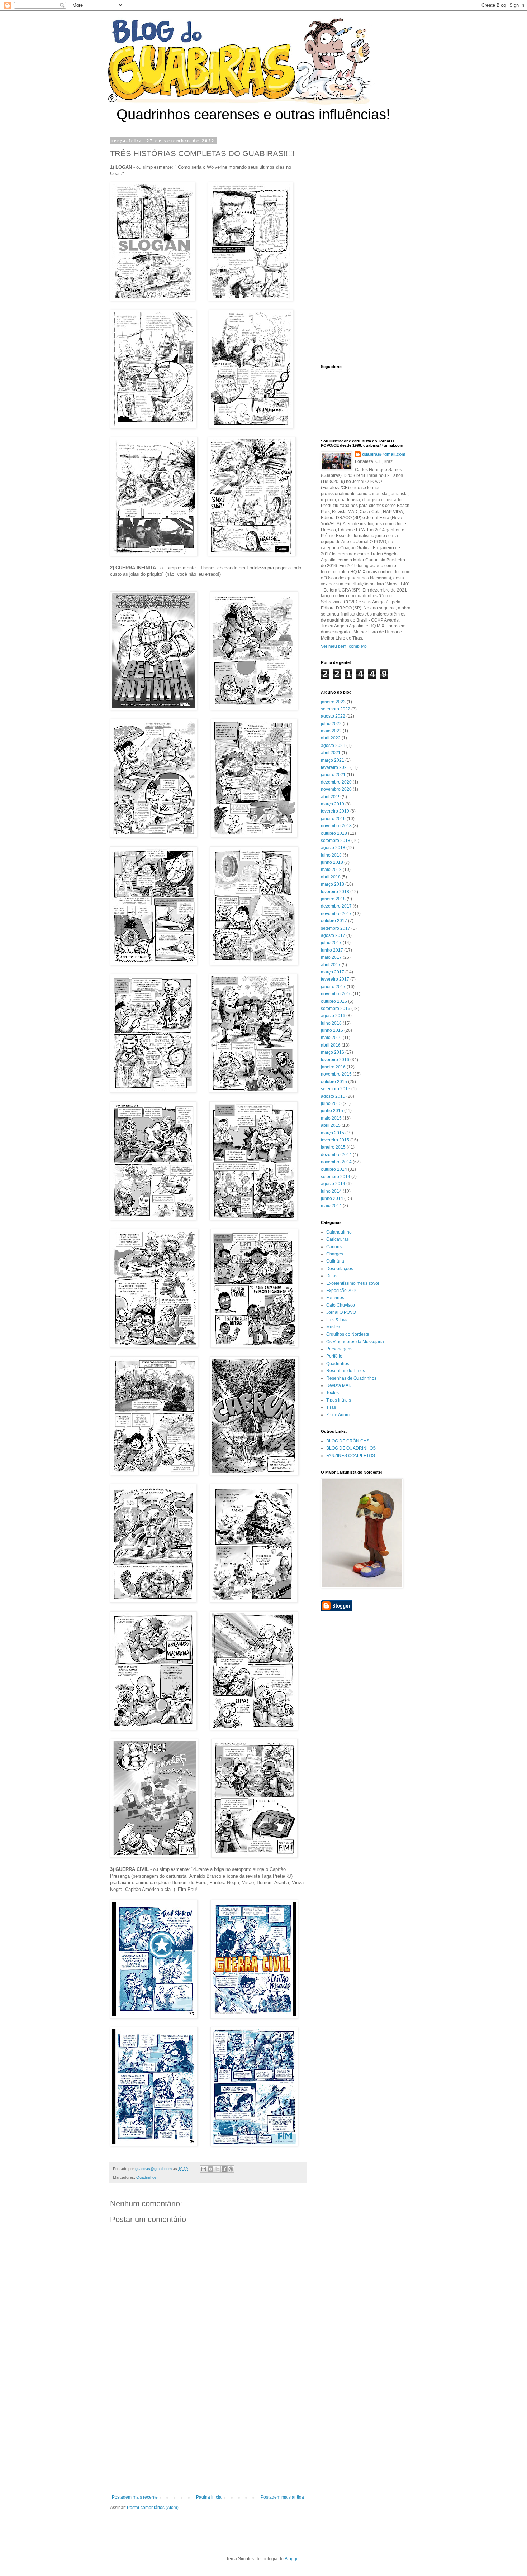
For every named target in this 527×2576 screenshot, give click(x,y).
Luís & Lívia (338, 1320)
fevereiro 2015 (335, 1140)
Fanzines (335, 1298)
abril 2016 (331, 1045)
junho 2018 (332, 862)
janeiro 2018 (333, 899)
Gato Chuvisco (341, 1305)
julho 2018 (331, 855)
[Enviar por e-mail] (204, 2169)
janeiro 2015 (333, 1147)
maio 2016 (331, 1038)
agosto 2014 (333, 1184)
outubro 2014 (334, 1169)
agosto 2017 (333, 935)
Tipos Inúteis (339, 1400)
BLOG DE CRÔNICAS (348, 1441)
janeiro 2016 (333, 1067)
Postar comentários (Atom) (153, 2508)
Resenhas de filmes (346, 1371)
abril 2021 (331, 753)
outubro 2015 (334, 1082)
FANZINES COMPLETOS (351, 1456)
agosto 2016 (333, 1016)
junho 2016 (332, 1030)
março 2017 (333, 972)
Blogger (292, 2559)
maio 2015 (331, 1118)
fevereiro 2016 (335, 1060)
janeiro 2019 (333, 819)
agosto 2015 (333, 1096)
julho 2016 (331, 1023)
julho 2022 (331, 724)
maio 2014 (331, 1206)
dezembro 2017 (336, 906)
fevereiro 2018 (335, 892)
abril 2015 (331, 1125)
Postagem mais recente (135, 2497)
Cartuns (334, 1247)
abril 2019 (331, 797)
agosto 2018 (333, 848)
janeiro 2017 (333, 987)
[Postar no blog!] (210, 2169)
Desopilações (340, 1269)
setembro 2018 (336, 841)
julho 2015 (331, 1103)
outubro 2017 (334, 921)
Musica (333, 1327)
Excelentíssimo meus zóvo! (353, 1283)
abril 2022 (331, 738)
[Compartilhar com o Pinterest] (231, 2169)
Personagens (339, 1349)
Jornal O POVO (341, 1312)
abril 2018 (331, 877)
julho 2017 (331, 943)
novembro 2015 (336, 1074)
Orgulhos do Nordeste (348, 1334)
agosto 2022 (333, 716)
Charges (335, 1254)
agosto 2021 (333, 746)
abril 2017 (331, 965)
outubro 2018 (334, 833)
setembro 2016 (336, 1009)
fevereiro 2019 (335, 811)
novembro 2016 (336, 994)
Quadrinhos (146, 2177)
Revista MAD (339, 1385)
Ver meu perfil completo (344, 646)
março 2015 (333, 1133)
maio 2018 (331, 870)
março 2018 (333, 884)
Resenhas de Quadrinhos (351, 1378)
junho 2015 (332, 1111)
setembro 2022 (336, 709)
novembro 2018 (336, 826)
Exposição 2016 (342, 1291)
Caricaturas (338, 1239)
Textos (333, 1393)
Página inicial (209, 2497)
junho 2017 (332, 950)
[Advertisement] (208, 2436)
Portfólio (334, 1356)
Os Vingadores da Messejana (355, 1342)
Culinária (335, 1261)
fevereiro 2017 (335, 979)
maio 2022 (331, 731)
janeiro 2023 (333, 702)
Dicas (332, 1276)
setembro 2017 (336, 928)
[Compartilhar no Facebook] (224, 2169)
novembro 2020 (336, 789)
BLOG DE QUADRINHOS (351, 1448)
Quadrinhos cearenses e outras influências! (253, 114)
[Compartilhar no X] (217, 2169)
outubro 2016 (334, 1001)
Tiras (331, 1407)
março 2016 (333, 1052)
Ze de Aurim (338, 1415)
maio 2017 (331, 957)
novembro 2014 (336, 1162)
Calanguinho (339, 1232)
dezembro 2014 (336, 1155)
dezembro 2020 (336, 782)
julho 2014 (331, 1191)
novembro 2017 (336, 914)
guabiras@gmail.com (384, 454)
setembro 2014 (336, 1177)
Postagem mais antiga (282, 2497)
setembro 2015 (336, 1089)
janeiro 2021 (333, 775)
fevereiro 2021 (335, 767)
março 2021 (333, 760)
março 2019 (333, 804)
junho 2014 (332, 1198)
